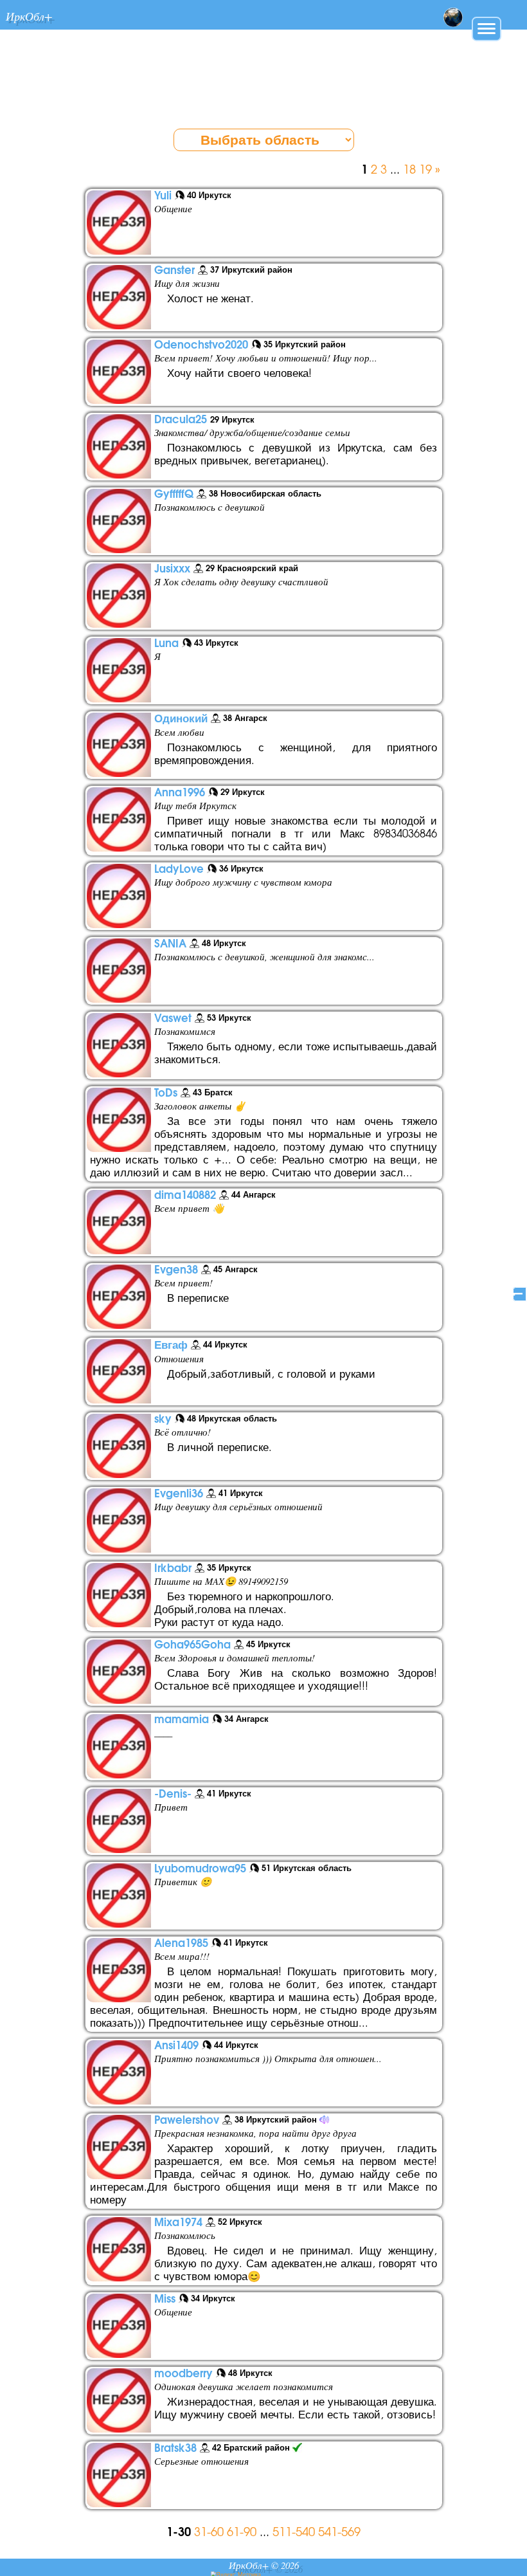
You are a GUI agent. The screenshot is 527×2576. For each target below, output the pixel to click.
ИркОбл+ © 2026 (264, 2565)
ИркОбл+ (29, 16)
